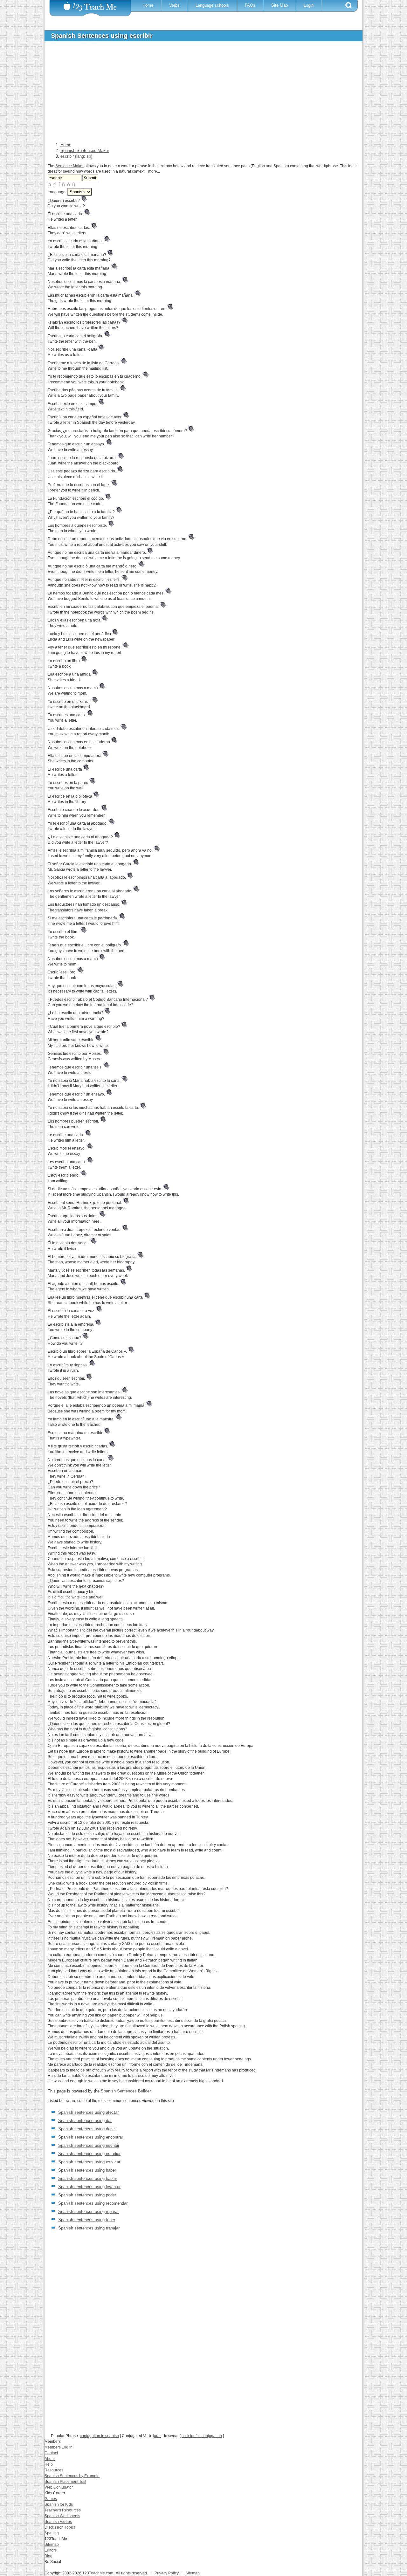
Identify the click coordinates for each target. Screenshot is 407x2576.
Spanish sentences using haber (87, 2170)
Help (49, 2464)
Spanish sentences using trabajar (89, 2228)
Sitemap (52, 2545)
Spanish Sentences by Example (72, 2476)
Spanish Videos (58, 2522)
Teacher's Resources (63, 2510)
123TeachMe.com (98, 2573)
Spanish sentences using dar (85, 2121)
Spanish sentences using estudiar (89, 2154)
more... (154, 171)
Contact (51, 2453)
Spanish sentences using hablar (88, 2178)
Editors (51, 2550)
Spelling (52, 2533)
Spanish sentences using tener (87, 2220)
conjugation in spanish (99, 2436)
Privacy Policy (167, 2573)
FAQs (250, 5)
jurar (157, 2436)
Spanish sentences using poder (87, 2195)
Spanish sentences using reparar (88, 2212)
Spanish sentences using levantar (89, 2187)
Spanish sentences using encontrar (91, 2137)
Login (309, 5)
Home (148, 5)
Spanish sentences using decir (86, 2129)
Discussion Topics (60, 2527)
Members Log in (59, 2447)
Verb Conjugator (59, 2487)
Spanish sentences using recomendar (93, 2203)
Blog (48, 2556)
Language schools (212, 5)
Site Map (279, 5)
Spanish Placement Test (65, 2482)
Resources (54, 2470)
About (50, 2459)
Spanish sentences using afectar (88, 2112)
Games (51, 2499)
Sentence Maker (69, 166)
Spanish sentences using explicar (89, 2162)
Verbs (174, 5)
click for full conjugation (202, 2436)
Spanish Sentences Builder (126, 2091)
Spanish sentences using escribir (89, 2145)
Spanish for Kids (59, 2504)
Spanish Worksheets (62, 2516)
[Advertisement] (199, 93)
